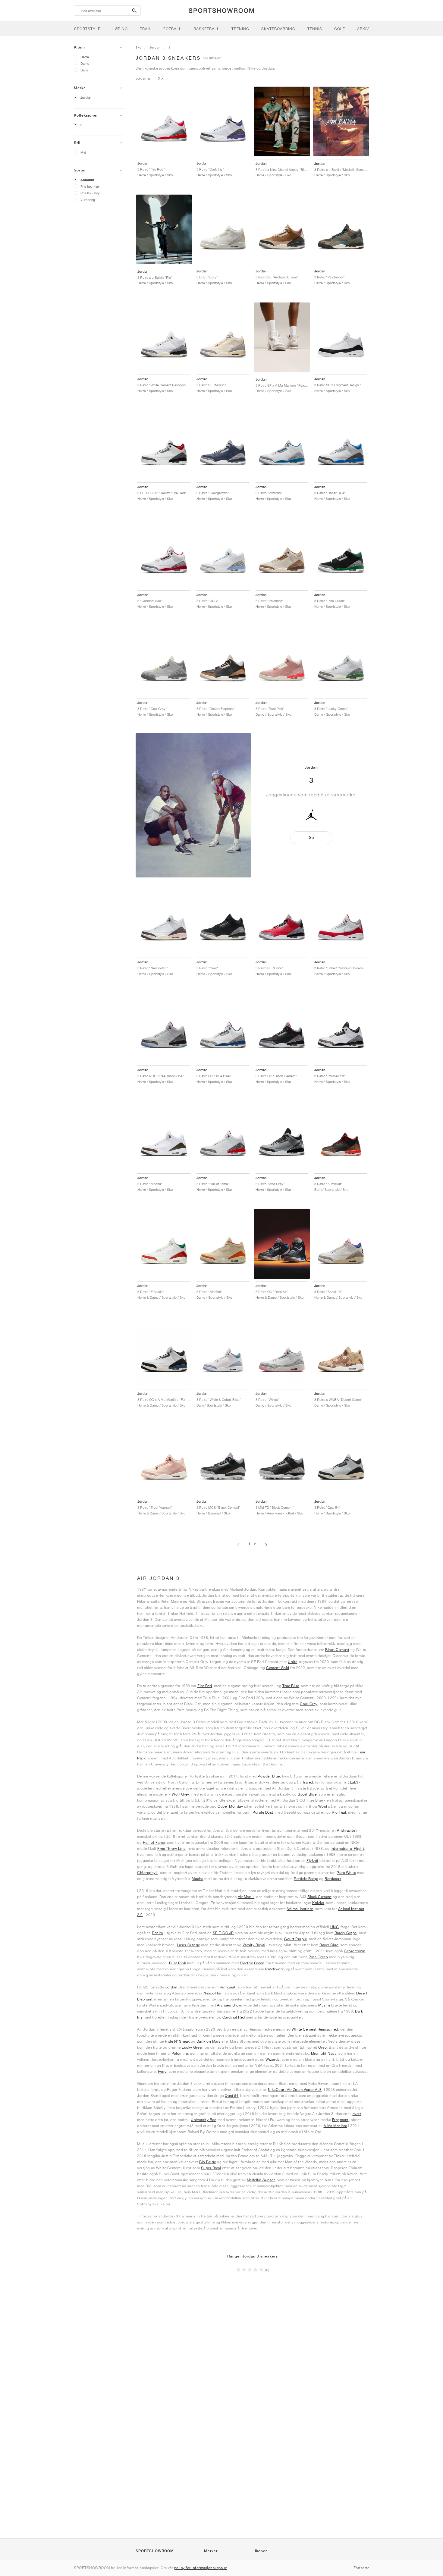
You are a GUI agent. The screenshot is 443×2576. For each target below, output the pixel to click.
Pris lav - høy (90, 193)
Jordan (86, 98)
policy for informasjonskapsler (201, 2568)
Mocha (198, 1879)
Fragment (340, 2120)
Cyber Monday (230, 1806)
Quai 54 (232, 2096)
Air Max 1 (246, 1897)
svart (357, 2114)
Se (311, 838)
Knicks (318, 1903)
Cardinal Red (234, 2017)
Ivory (162, 2071)
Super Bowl (211, 2168)
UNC (335, 1927)
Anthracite (346, 1830)
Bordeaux (333, 1879)
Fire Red (205, 1686)
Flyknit (313, 1861)
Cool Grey (309, 1704)
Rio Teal (339, 1812)
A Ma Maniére (335, 2126)
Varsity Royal (254, 1945)
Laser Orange (189, 1945)
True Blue (291, 1686)
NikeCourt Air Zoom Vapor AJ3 (295, 2090)
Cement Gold (278, 1668)
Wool (323, 1806)
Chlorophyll (148, 1873)
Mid (83, 152)
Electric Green (252, 1963)
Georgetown (355, 1951)
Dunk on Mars (209, 2041)
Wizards (273, 2059)
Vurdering (88, 200)
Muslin (324, 2005)
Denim (157, 1933)
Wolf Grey (181, 1794)
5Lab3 (353, 1782)
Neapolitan (213, 1993)
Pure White (346, 1873)
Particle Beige (306, 1879)
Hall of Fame (154, 1842)
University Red (204, 2120)
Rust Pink (178, 1963)
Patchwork (275, 1969)
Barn (84, 70)
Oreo (322, 2047)
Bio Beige (208, 2162)
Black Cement (337, 1650)
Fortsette (361, 2568)
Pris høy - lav (90, 186)
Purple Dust (263, 1812)
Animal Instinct (300, 1909)
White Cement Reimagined (315, 2029)
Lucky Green (193, 2047)
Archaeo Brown (230, 2005)
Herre (85, 57)
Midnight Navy (324, 2053)
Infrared (306, 1782)
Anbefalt (87, 180)
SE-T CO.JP (223, 1933)
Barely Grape (346, 1933)
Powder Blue (269, 1776)
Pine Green (318, 1957)
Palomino (180, 2053)
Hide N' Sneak (177, 2041)
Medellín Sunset (261, 2180)
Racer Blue (329, 1945)
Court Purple (295, 1939)
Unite (293, 1662)
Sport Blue (307, 1794)
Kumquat (228, 1987)
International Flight (347, 1848)
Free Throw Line (171, 1848)
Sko (139, 47)
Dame (85, 63)
